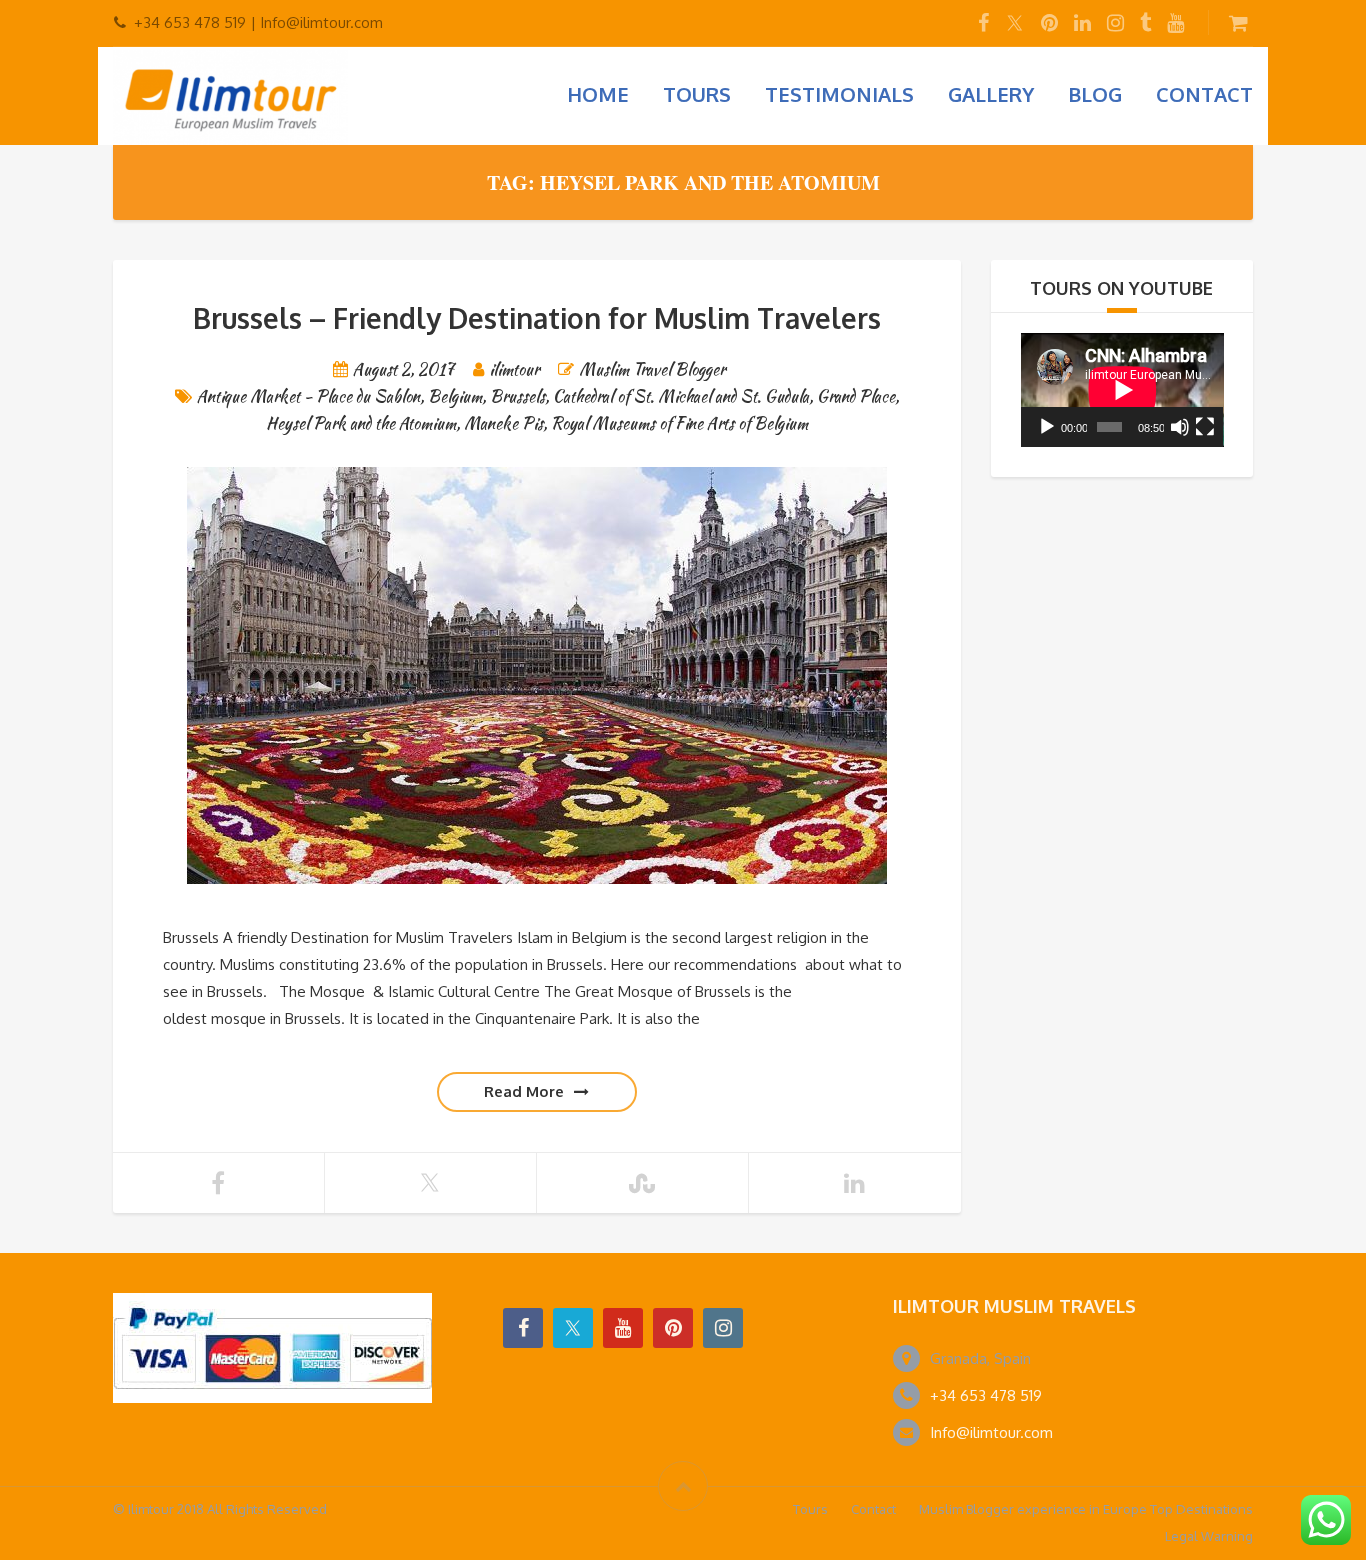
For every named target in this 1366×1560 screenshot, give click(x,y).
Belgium (455, 396)
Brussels (517, 396)
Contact (1204, 94)
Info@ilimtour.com (991, 1432)
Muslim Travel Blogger (652, 369)
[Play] (1047, 427)
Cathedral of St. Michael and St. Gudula (681, 396)
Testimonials (839, 94)
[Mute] (1180, 427)
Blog (1095, 94)
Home (598, 94)
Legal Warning (1209, 1536)
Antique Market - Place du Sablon (308, 396)
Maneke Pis (503, 423)
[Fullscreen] (1205, 427)
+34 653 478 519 (986, 1395)
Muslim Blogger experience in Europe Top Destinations (1086, 1509)
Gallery (991, 94)
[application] (1122, 390)
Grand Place (856, 396)
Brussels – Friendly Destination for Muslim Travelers (537, 318)
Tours (697, 94)
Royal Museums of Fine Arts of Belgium (679, 423)
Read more (524, 1091)
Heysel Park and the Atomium (361, 423)
